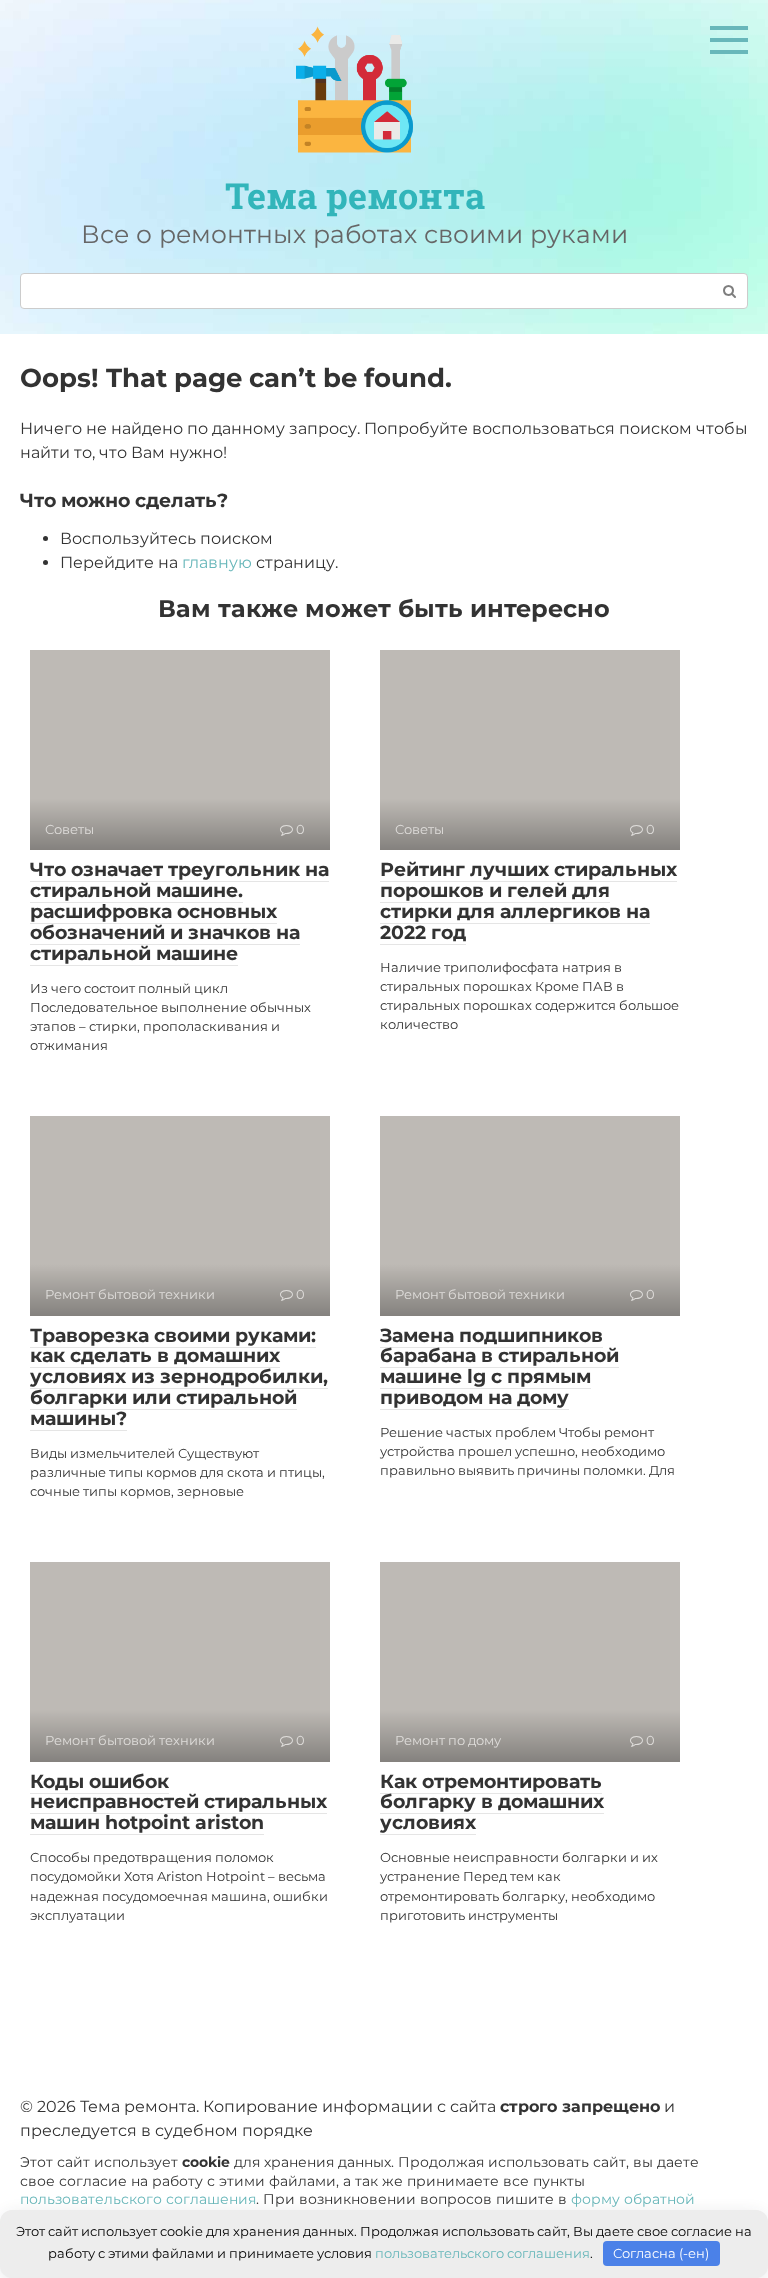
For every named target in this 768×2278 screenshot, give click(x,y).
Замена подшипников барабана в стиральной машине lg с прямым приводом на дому (499, 1367)
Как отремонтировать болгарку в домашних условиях (492, 1802)
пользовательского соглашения (138, 2199)
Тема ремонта (355, 195)
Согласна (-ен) (661, 2253)
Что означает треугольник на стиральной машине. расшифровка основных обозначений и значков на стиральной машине (179, 911)
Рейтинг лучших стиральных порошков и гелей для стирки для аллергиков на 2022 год (528, 901)
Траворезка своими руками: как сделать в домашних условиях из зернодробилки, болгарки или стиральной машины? (179, 1377)
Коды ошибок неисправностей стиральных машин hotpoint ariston (178, 1802)
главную (217, 562)
